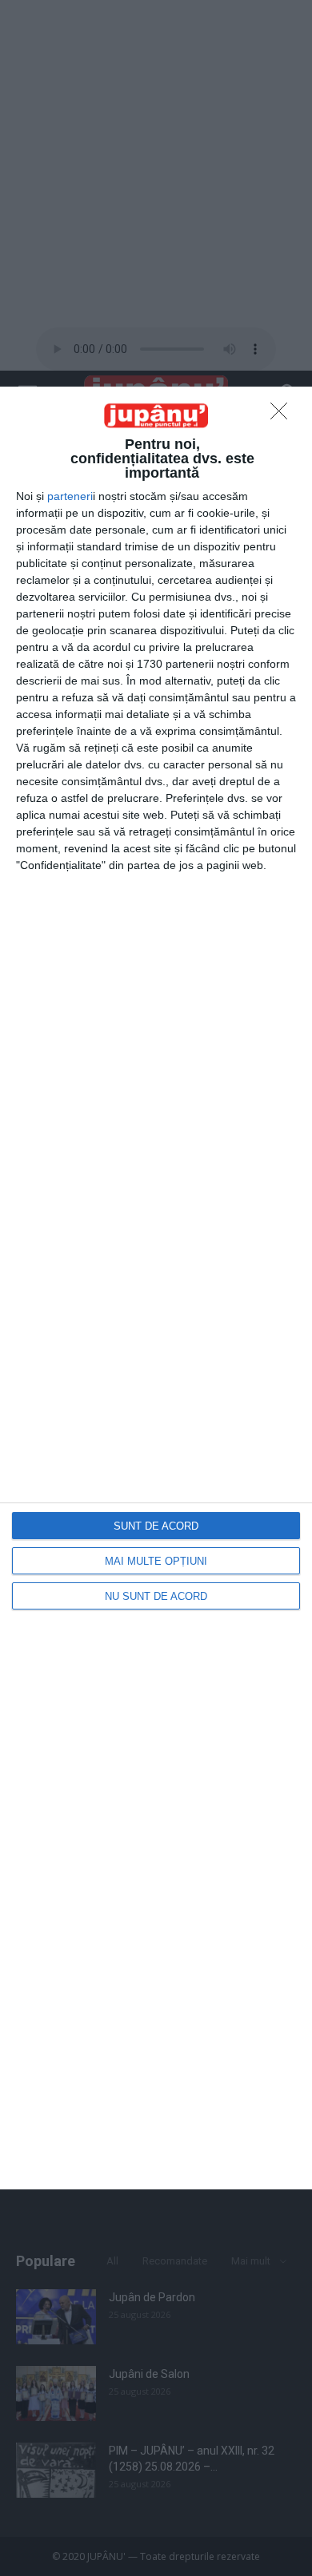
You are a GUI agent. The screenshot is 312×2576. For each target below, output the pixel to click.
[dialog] (156, 1288)
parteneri (70, 496)
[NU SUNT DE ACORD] (283, 415)
